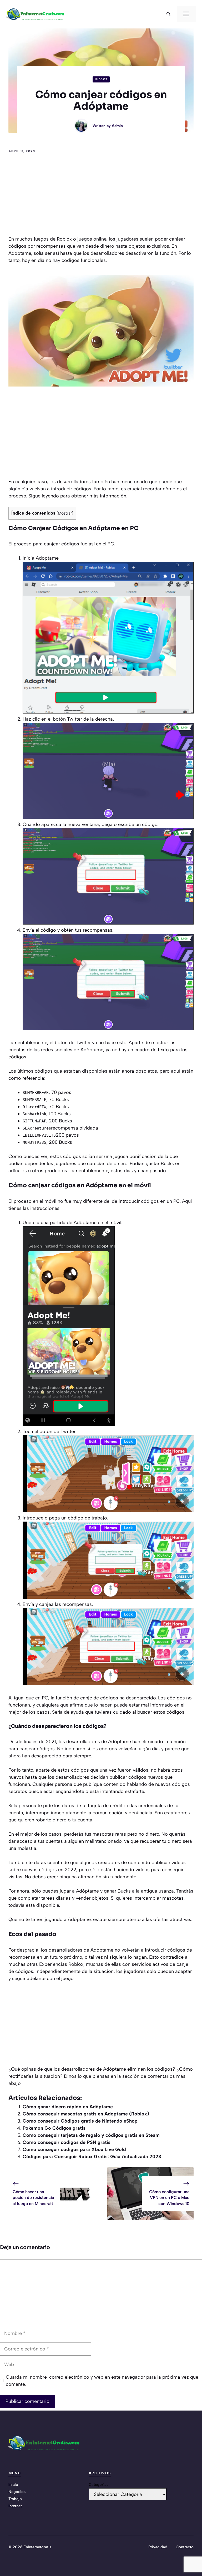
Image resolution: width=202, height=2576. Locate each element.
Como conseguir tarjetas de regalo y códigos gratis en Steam (91, 2135)
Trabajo (15, 2499)
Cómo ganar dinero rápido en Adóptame (68, 2107)
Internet (15, 2506)
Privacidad (158, 2547)
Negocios (17, 2492)
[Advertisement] (101, 196)
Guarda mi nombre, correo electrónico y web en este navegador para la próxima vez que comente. (102, 2381)
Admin (117, 126)
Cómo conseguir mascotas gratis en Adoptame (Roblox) (86, 2114)
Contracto (185, 2547)
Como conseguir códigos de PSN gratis (67, 2142)
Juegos (101, 79)
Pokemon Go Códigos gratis (54, 2128)
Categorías (99, 2485)
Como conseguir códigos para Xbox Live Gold (74, 2149)
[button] (168, 14)
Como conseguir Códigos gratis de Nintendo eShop (80, 2121)
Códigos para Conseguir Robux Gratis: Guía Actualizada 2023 (92, 2157)
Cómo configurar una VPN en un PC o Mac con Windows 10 (169, 2198)
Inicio (13, 2485)
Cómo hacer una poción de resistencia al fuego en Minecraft (33, 2198)
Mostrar (65, 513)
